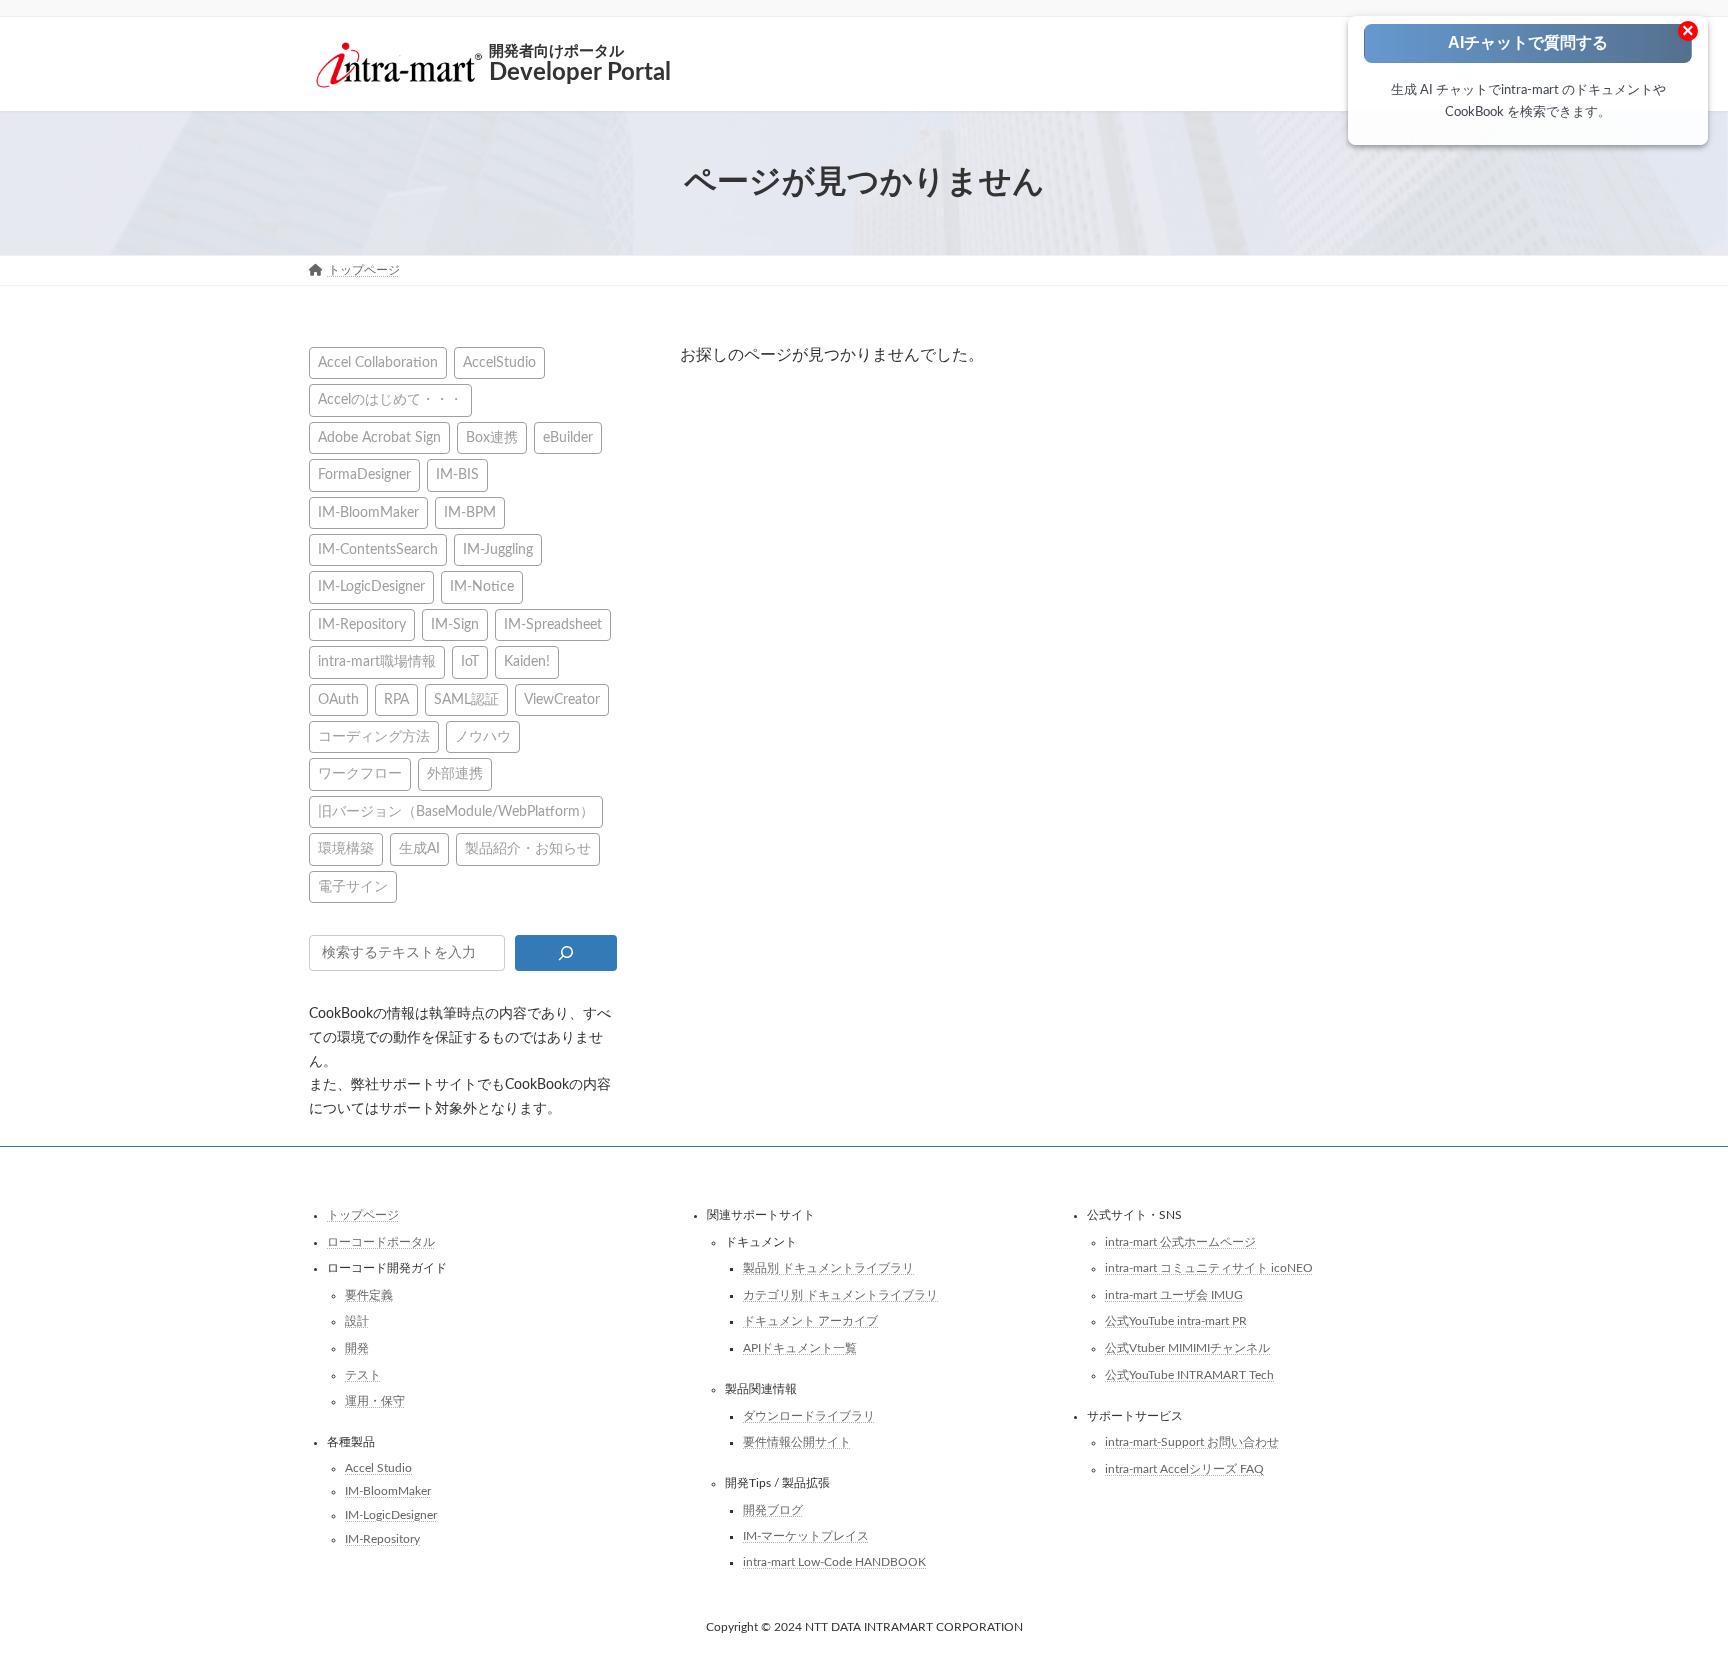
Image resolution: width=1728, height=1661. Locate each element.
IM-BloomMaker (368, 511)
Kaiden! (527, 661)
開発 (357, 1348)
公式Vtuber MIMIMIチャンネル (1187, 1348)
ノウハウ (483, 736)
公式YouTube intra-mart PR (1176, 1321)
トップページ (363, 1215)
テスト (363, 1374)
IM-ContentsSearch (378, 549)
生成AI (419, 848)
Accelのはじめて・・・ (390, 399)
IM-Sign (455, 623)
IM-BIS (457, 474)
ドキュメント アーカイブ (810, 1321)
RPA (396, 698)
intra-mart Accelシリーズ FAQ (1184, 1468)
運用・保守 (375, 1401)
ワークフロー (360, 773)
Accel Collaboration (378, 362)
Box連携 (492, 436)
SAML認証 (466, 698)
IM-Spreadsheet (553, 623)
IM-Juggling (498, 549)
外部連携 (455, 773)
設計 (357, 1321)
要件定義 (369, 1294)
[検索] (565, 953)
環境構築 (346, 848)
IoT (470, 661)
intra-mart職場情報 (377, 661)
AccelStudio (499, 362)
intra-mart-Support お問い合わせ (1192, 1442)
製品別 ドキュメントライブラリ (828, 1268)
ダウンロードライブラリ (809, 1415)
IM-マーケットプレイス (806, 1536)
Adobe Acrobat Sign (379, 436)
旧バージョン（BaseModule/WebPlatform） (456, 810)
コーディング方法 (374, 736)
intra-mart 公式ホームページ (1180, 1241)
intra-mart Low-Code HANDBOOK (834, 1562)
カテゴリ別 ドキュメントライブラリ (840, 1294)
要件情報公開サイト (797, 1442)
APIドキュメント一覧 (800, 1348)
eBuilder (568, 436)
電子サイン (353, 885)
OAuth (338, 698)
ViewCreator (562, 698)
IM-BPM (470, 511)
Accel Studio (378, 1467)
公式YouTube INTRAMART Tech (1189, 1374)
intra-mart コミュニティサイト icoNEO (1209, 1268)
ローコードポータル (381, 1241)
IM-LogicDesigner (371, 586)
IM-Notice (482, 586)
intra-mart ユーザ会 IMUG (1174, 1294)
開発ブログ (773, 1509)
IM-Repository (362, 623)
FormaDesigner (364, 474)
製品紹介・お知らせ (528, 848)
